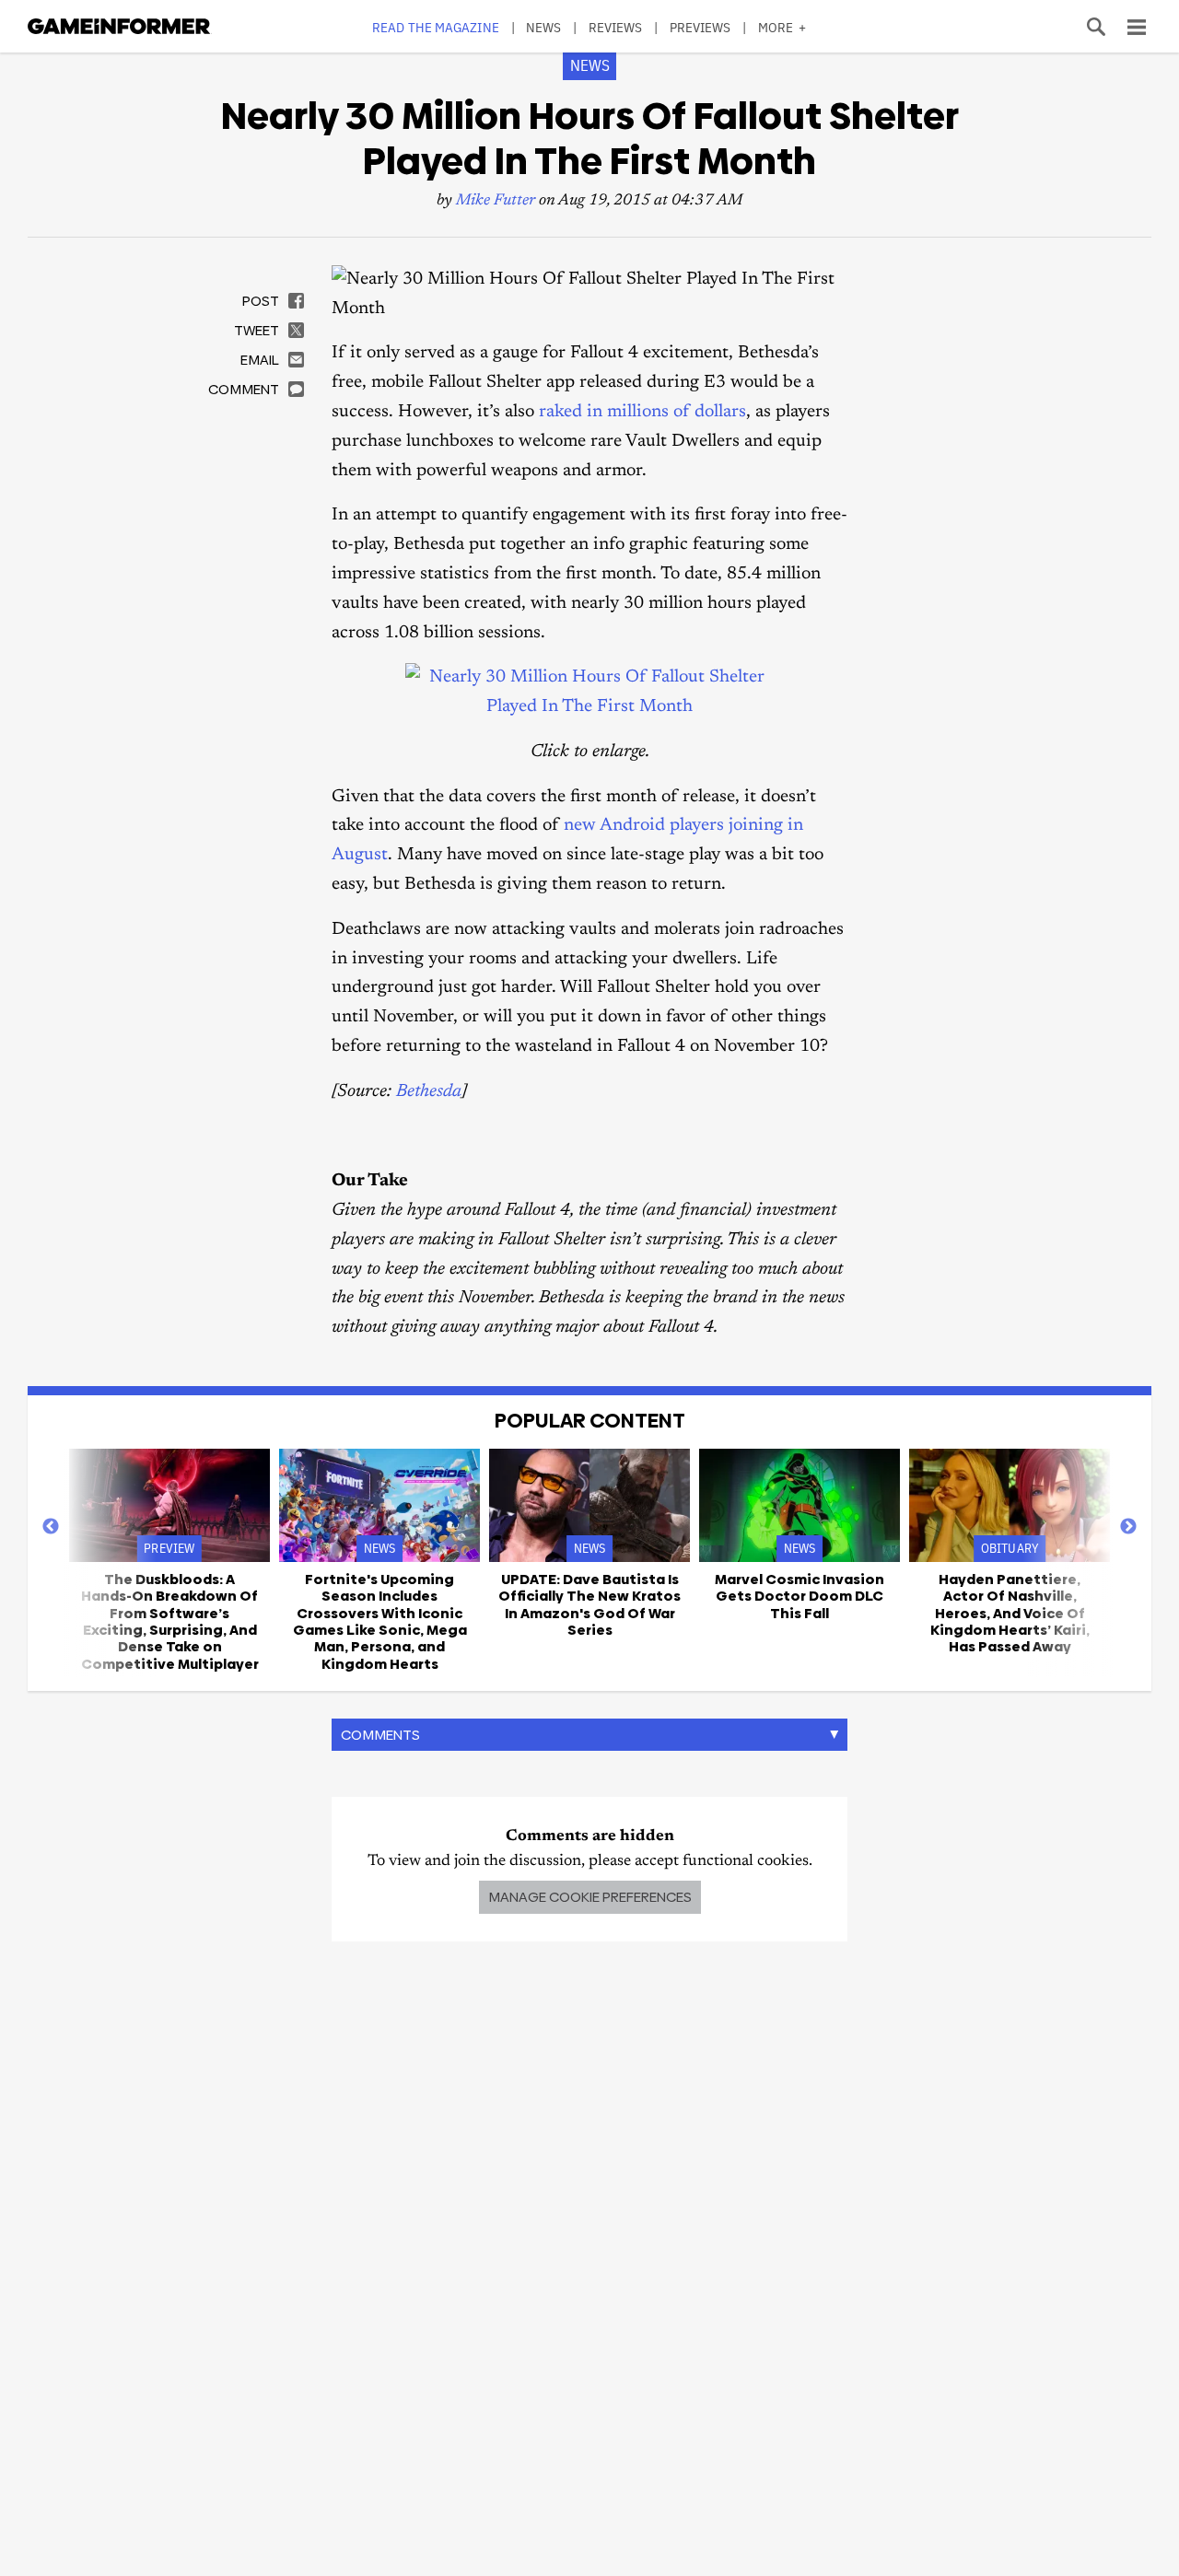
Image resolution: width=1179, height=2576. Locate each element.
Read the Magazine (436, 27)
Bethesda (429, 1092)
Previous (51, 1527)
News (543, 27)
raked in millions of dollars (642, 412)
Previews (700, 27)
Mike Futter (496, 201)
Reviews (616, 27)
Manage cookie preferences (590, 1897)
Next (1128, 1527)
